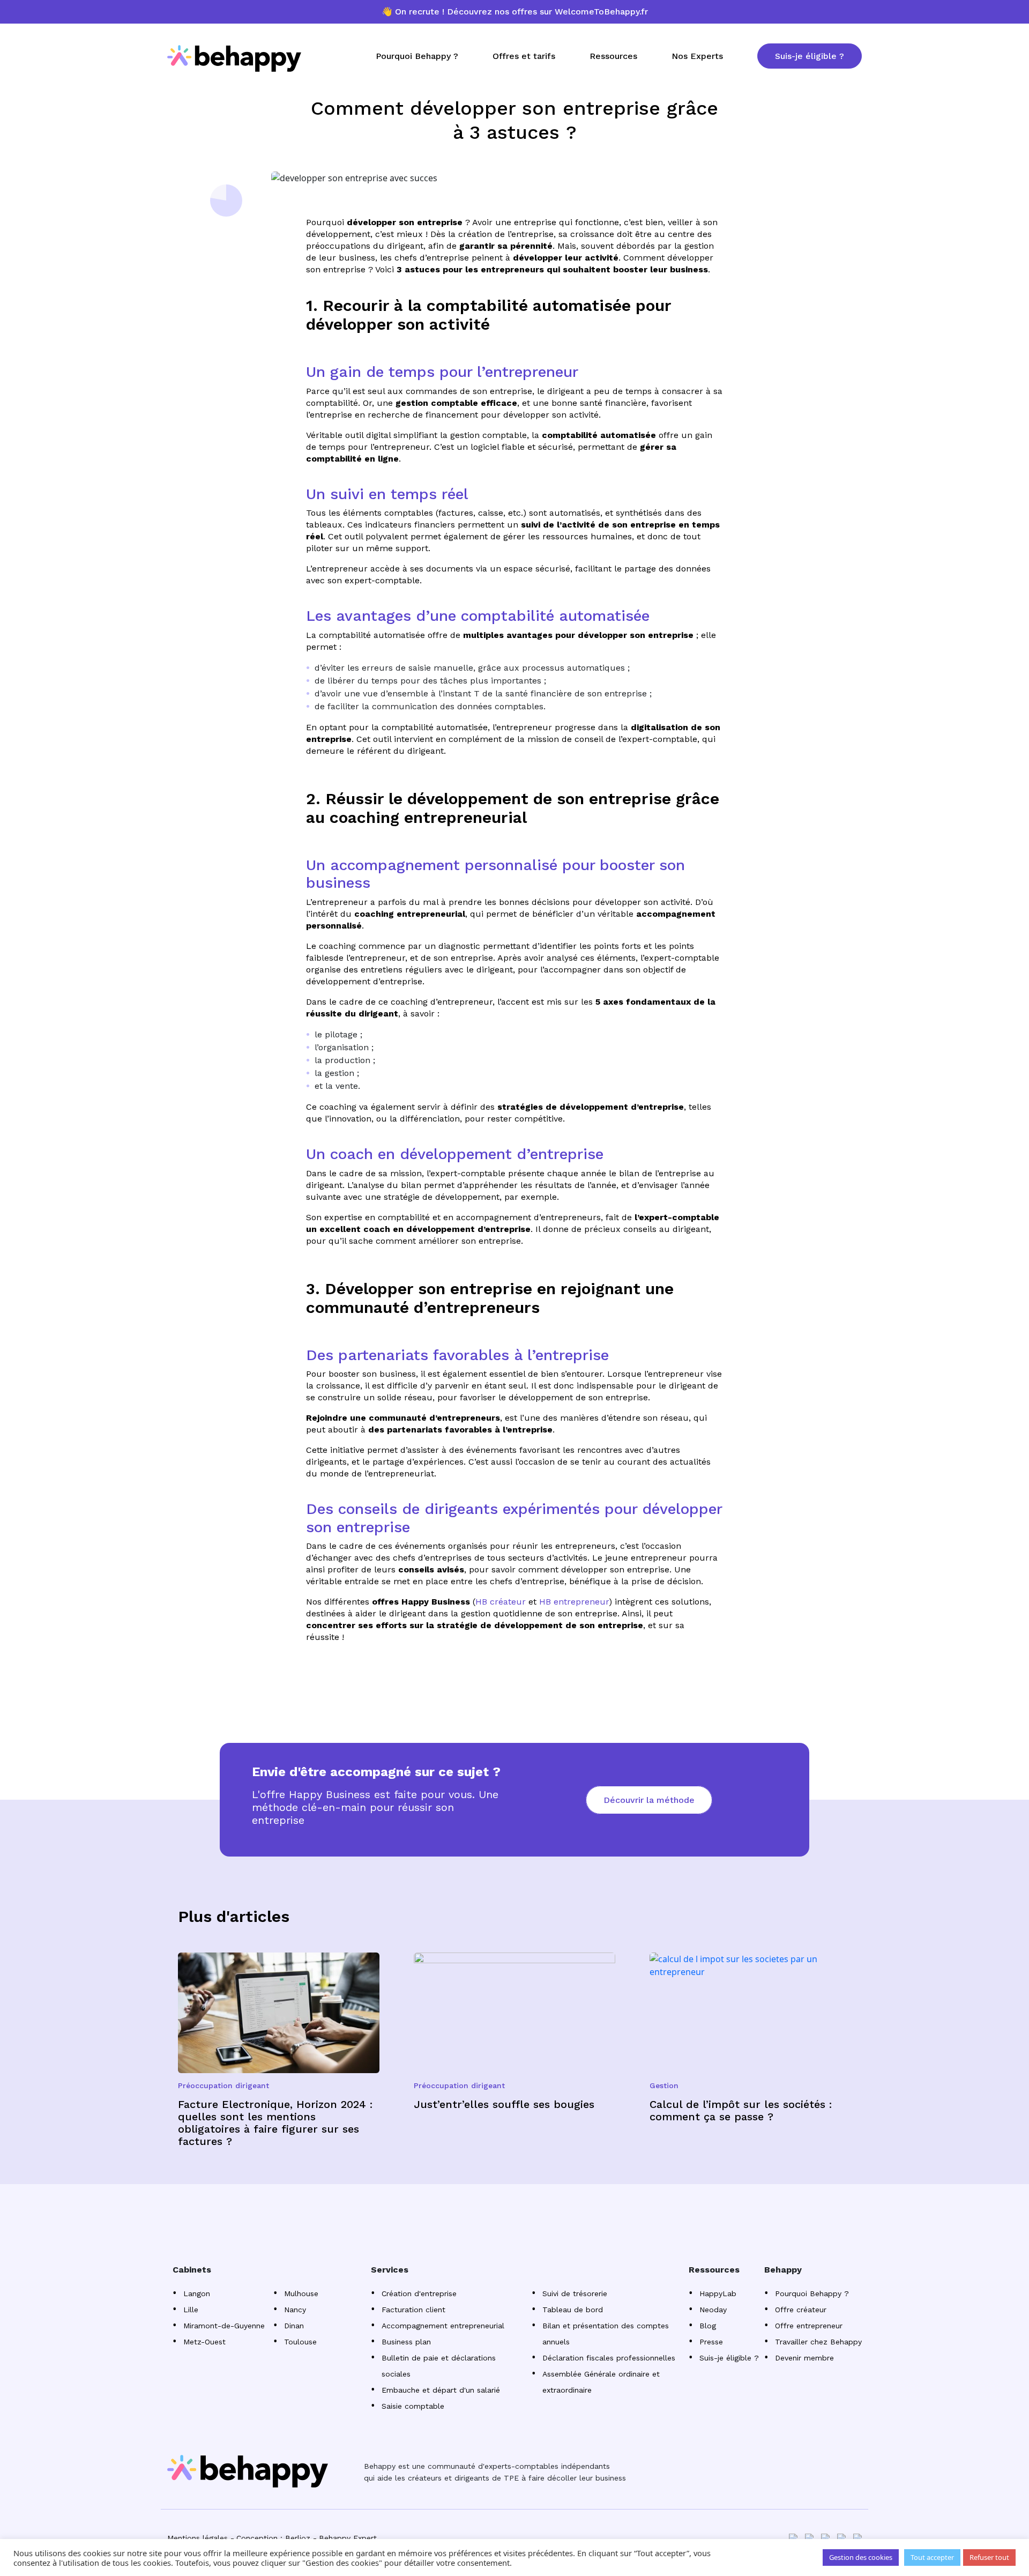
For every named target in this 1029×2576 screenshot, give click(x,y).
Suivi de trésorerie (575, 2293)
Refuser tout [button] (989, 2557)
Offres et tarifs (524, 56)
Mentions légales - (201, 2538)
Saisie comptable (413, 2406)
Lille (191, 2310)
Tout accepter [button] (932, 2557)
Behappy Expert (348, 2538)
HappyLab (718, 2293)
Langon (197, 2293)
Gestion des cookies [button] (861, 2557)
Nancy (295, 2310)
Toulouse (300, 2342)
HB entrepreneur (574, 1602)
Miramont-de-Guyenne (224, 2326)
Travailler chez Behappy (818, 2342)
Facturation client (413, 2310)
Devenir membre (804, 2358)
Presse (711, 2342)
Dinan (294, 2326)
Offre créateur (801, 2310)
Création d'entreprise (419, 2293)
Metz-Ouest (204, 2342)
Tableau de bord (573, 2310)
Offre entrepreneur (809, 2326)
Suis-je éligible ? (810, 56)
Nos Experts (697, 56)
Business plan (406, 2342)
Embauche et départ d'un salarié (441, 2390)
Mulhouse (301, 2293)
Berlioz (298, 2538)
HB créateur (501, 1602)
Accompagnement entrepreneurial (443, 2326)
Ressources (613, 56)
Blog (708, 2326)
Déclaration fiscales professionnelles (609, 2358)
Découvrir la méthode (649, 1800)
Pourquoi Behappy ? (417, 56)
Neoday (713, 2310)
